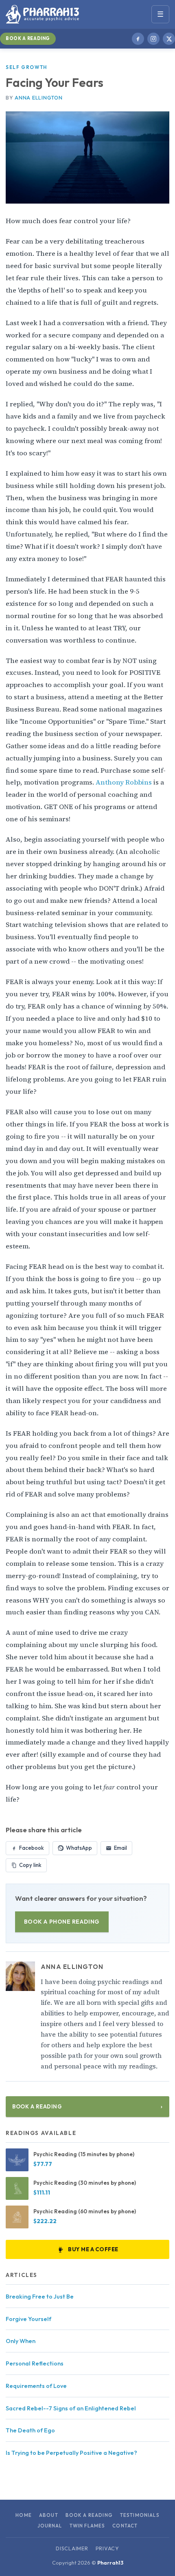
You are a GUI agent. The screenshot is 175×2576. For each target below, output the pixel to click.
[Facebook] (138, 39)
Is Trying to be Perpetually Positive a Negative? (71, 2453)
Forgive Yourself (28, 2319)
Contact (125, 2526)
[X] (169, 39)
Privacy (107, 2548)
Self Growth (26, 67)
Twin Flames (87, 2526)
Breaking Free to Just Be (40, 2297)
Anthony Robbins (125, 782)
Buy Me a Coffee (93, 2249)
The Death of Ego (30, 2430)
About (49, 2515)
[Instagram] (153, 39)
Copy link (30, 1865)
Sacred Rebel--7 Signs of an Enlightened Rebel (71, 2408)
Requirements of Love (36, 2386)
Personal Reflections (35, 2363)
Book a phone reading (62, 1922)
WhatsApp (79, 1848)
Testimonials (140, 2515)
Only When (21, 2341)
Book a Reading (28, 38)
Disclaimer (72, 2548)
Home (24, 2515)
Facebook (32, 1848)
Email (120, 1848)
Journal (50, 2526)
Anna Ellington (38, 98)
